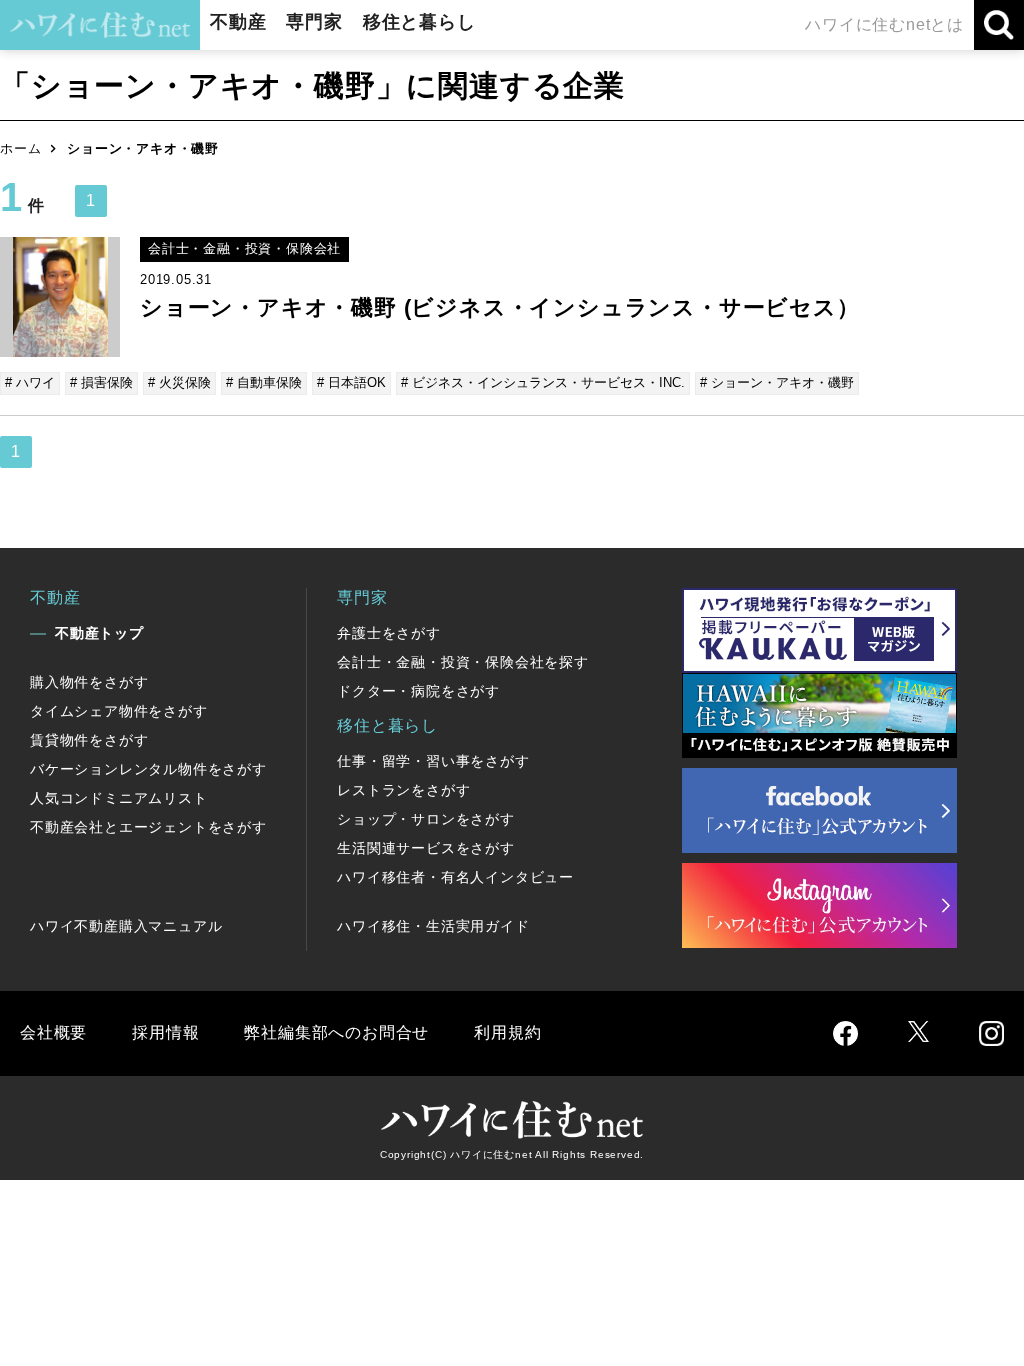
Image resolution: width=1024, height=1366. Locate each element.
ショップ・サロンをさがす (426, 819)
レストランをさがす (403, 790)
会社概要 (53, 1032)
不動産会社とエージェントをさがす (148, 827)
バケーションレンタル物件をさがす (148, 769)
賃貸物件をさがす (89, 740)
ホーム (20, 148)
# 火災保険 (179, 382)
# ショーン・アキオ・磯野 (777, 382)
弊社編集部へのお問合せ (336, 1032)
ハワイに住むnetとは (884, 24)
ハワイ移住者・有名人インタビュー (455, 877)
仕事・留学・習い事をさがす (433, 761)
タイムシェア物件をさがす (119, 711)
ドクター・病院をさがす (418, 691)
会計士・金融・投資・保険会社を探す (463, 662)
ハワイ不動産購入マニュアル (126, 926)
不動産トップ (99, 633)
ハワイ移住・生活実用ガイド (433, 926)
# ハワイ (30, 382)
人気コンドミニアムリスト (119, 798)
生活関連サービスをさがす (426, 848)
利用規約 (507, 1032)
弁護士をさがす (389, 633)
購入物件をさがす (89, 682)
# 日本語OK (351, 382)
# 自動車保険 (264, 382)
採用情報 (165, 1032)
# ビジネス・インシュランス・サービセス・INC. (543, 382)
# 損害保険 (101, 382)
